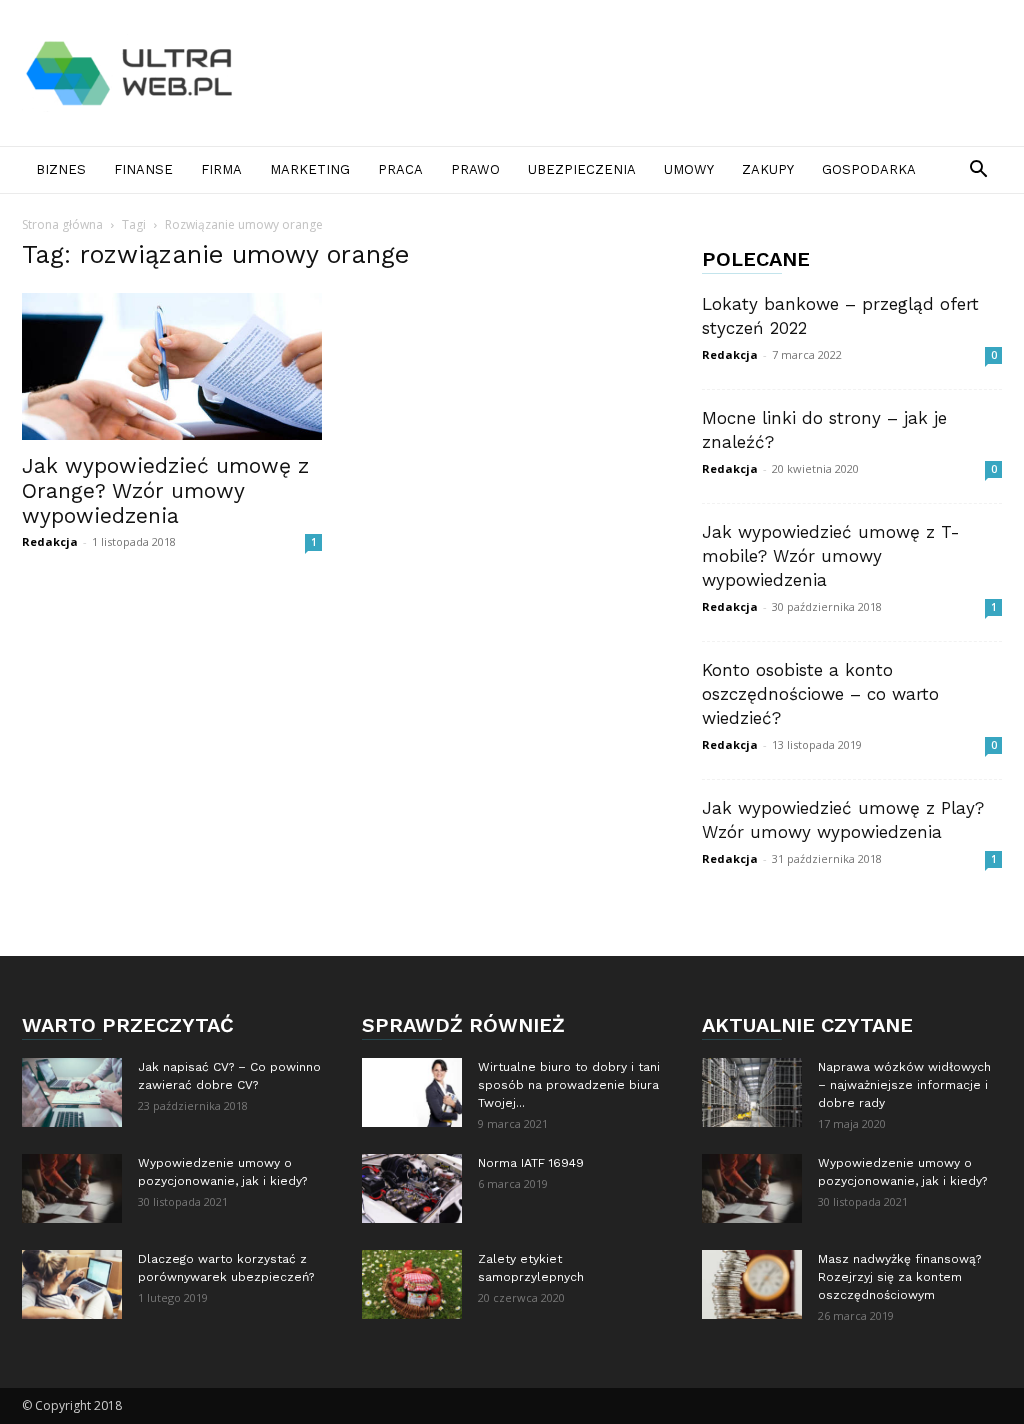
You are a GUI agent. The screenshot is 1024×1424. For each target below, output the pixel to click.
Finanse (143, 169)
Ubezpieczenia (582, 169)
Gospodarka (869, 169)
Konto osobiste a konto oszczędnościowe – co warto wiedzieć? (820, 694)
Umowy (689, 169)
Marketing (310, 169)
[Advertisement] (638, 73)
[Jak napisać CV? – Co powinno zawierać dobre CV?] (72, 1092)
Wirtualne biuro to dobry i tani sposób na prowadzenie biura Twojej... (569, 1085)
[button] (978, 171)
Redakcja (50, 541)
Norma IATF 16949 (531, 1163)
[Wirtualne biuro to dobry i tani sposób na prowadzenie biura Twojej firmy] (412, 1092)
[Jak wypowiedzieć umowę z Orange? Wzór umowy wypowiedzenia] (172, 366)
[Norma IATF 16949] (412, 1188)
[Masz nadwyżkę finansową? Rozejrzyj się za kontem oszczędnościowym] (752, 1284)
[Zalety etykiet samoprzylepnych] (412, 1284)
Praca (400, 169)
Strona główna (62, 224)
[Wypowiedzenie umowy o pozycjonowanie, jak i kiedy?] (72, 1188)
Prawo (475, 169)
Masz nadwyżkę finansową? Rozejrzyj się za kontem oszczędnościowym (899, 1277)
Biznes (61, 169)
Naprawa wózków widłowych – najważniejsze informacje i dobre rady (904, 1085)
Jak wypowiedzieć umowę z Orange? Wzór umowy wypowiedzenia (165, 490)
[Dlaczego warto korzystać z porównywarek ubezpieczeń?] (72, 1284)
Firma (221, 169)
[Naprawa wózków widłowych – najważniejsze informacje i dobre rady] (752, 1092)
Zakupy (768, 169)
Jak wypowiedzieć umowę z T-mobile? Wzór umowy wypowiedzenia (831, 556)
